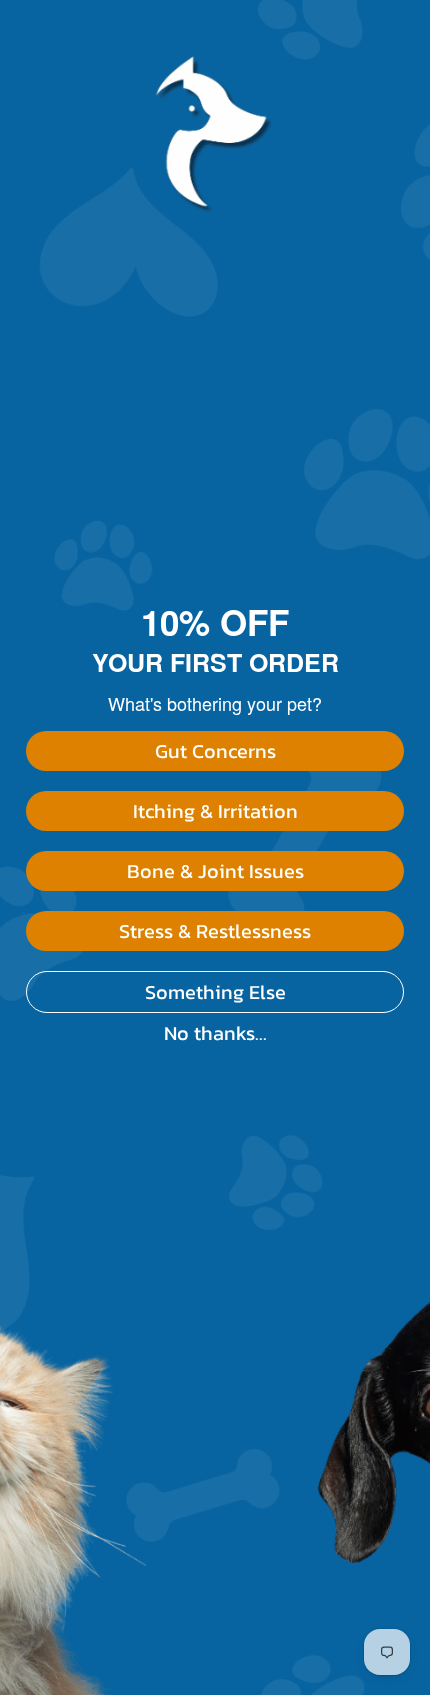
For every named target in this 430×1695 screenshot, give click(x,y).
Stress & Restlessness (215, 931)
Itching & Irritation (215, 811)
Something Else (215, 992)
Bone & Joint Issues (215, 871)
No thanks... (215, 1033)
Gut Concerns (215, 751)
